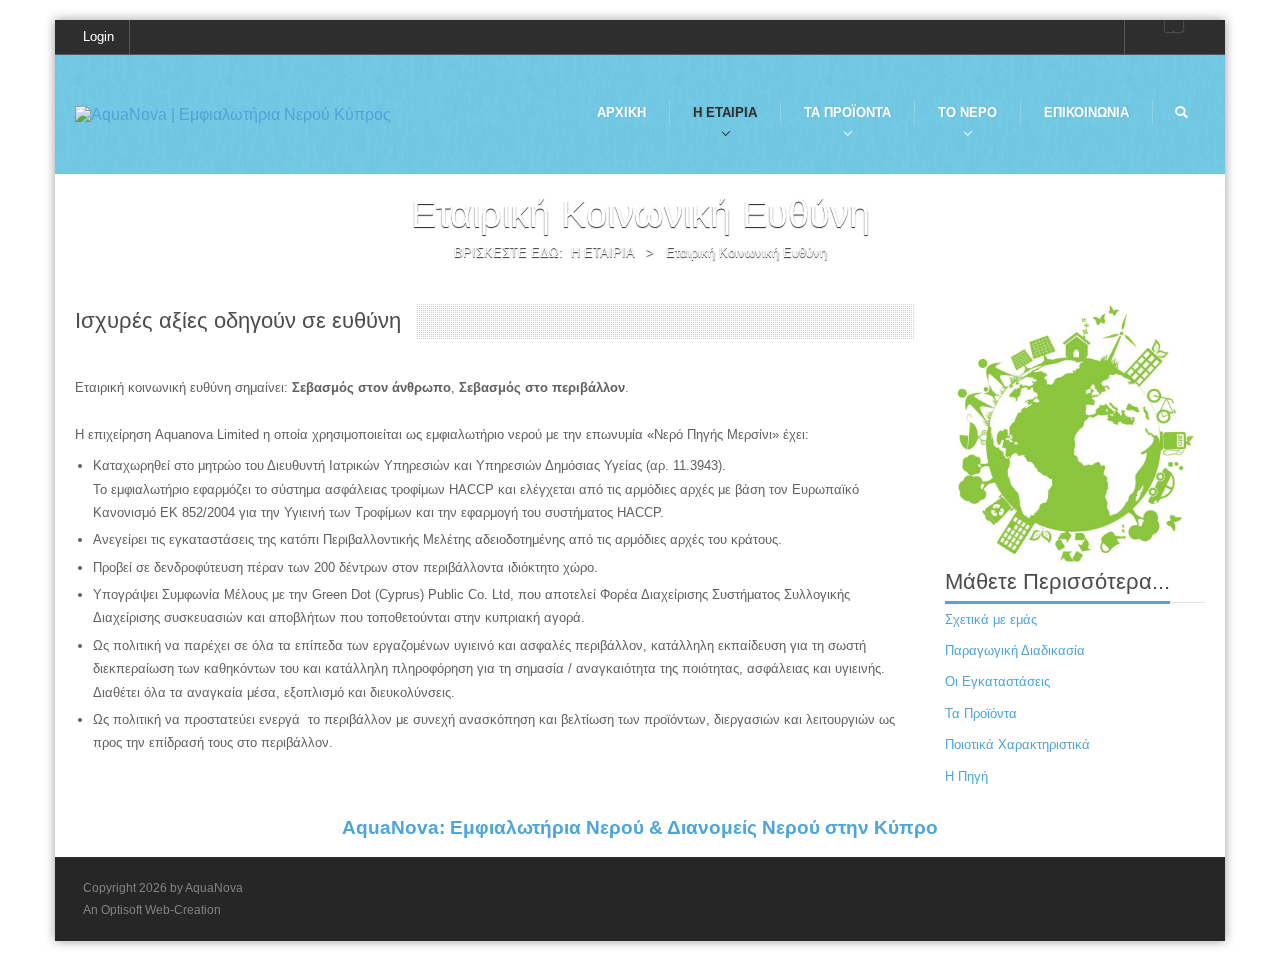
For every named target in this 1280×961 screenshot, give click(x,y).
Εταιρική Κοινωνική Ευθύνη (746, 252)
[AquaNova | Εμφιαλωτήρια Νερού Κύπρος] (233, 113)
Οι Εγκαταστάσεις (997, 681)
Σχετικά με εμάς (991, 619)
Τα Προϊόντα (981, 713)
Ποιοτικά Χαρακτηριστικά (1017, 744)
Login (98, 36)
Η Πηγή (966, 776)
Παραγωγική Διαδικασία (1015, 650)
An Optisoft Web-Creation (152, 910)
